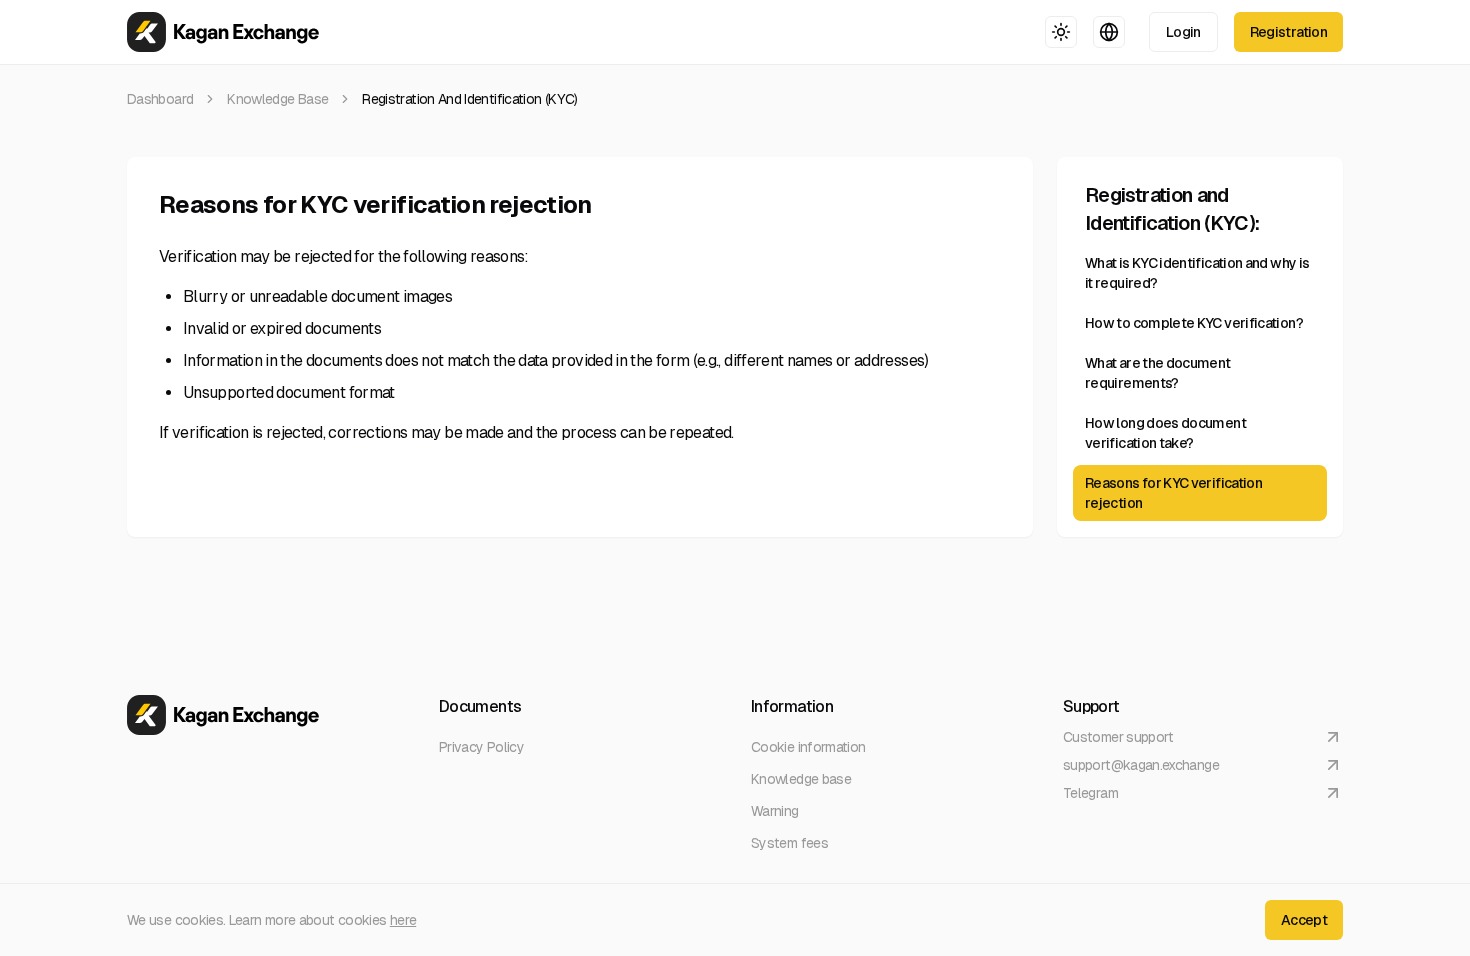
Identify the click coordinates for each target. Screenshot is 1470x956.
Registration (1288, 32)
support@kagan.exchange (1141, 765)
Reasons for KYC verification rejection (1173, 493)
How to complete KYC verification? (1194, 323)
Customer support (1118, 737)
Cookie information (808, 747)
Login (1183, 32)
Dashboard (160, 99)
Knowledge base (801, 779)
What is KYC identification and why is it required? (1197, 273)
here (403, 920)
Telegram (1090, 793)
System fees (789, 843)
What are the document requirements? (1158, 373)
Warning (775, 811)
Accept (1304, 920)
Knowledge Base (277, 99)
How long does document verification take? (1165, 433)
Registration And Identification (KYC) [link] (469, 99)
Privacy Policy (481, 747)
